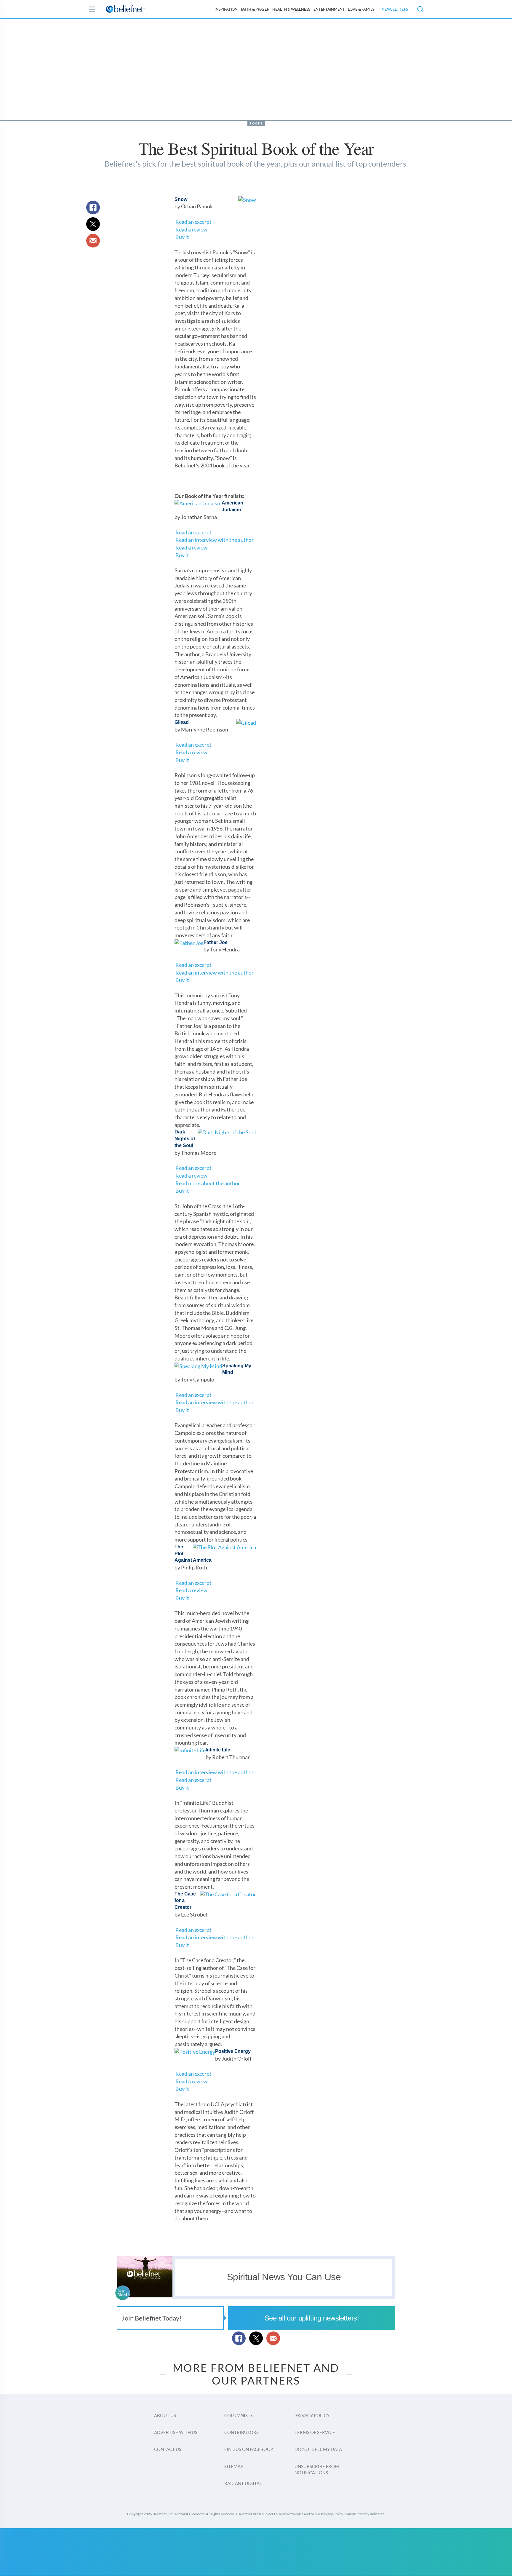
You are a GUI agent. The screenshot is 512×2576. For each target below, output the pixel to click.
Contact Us (168, 2449)
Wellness (291, 9)
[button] (420, 9)
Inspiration (226, 9)
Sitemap (234, 2466)
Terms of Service (315, 2432)
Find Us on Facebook (249, 2449)
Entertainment (329, 9)
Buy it (182, 237)
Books (256, 123)
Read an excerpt (193, 222)
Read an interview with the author (215, 540)
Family (361, 9)
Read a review (191, 229)
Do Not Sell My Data (318, 2449)
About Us (165, 2415)
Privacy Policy (312, 2415)
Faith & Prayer (255, 9)
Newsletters (395, 9)
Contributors (241, 2432)
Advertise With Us (176, 2432)
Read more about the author (208, 1183)
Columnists (239, 2415)
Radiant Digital (243, 2483)
